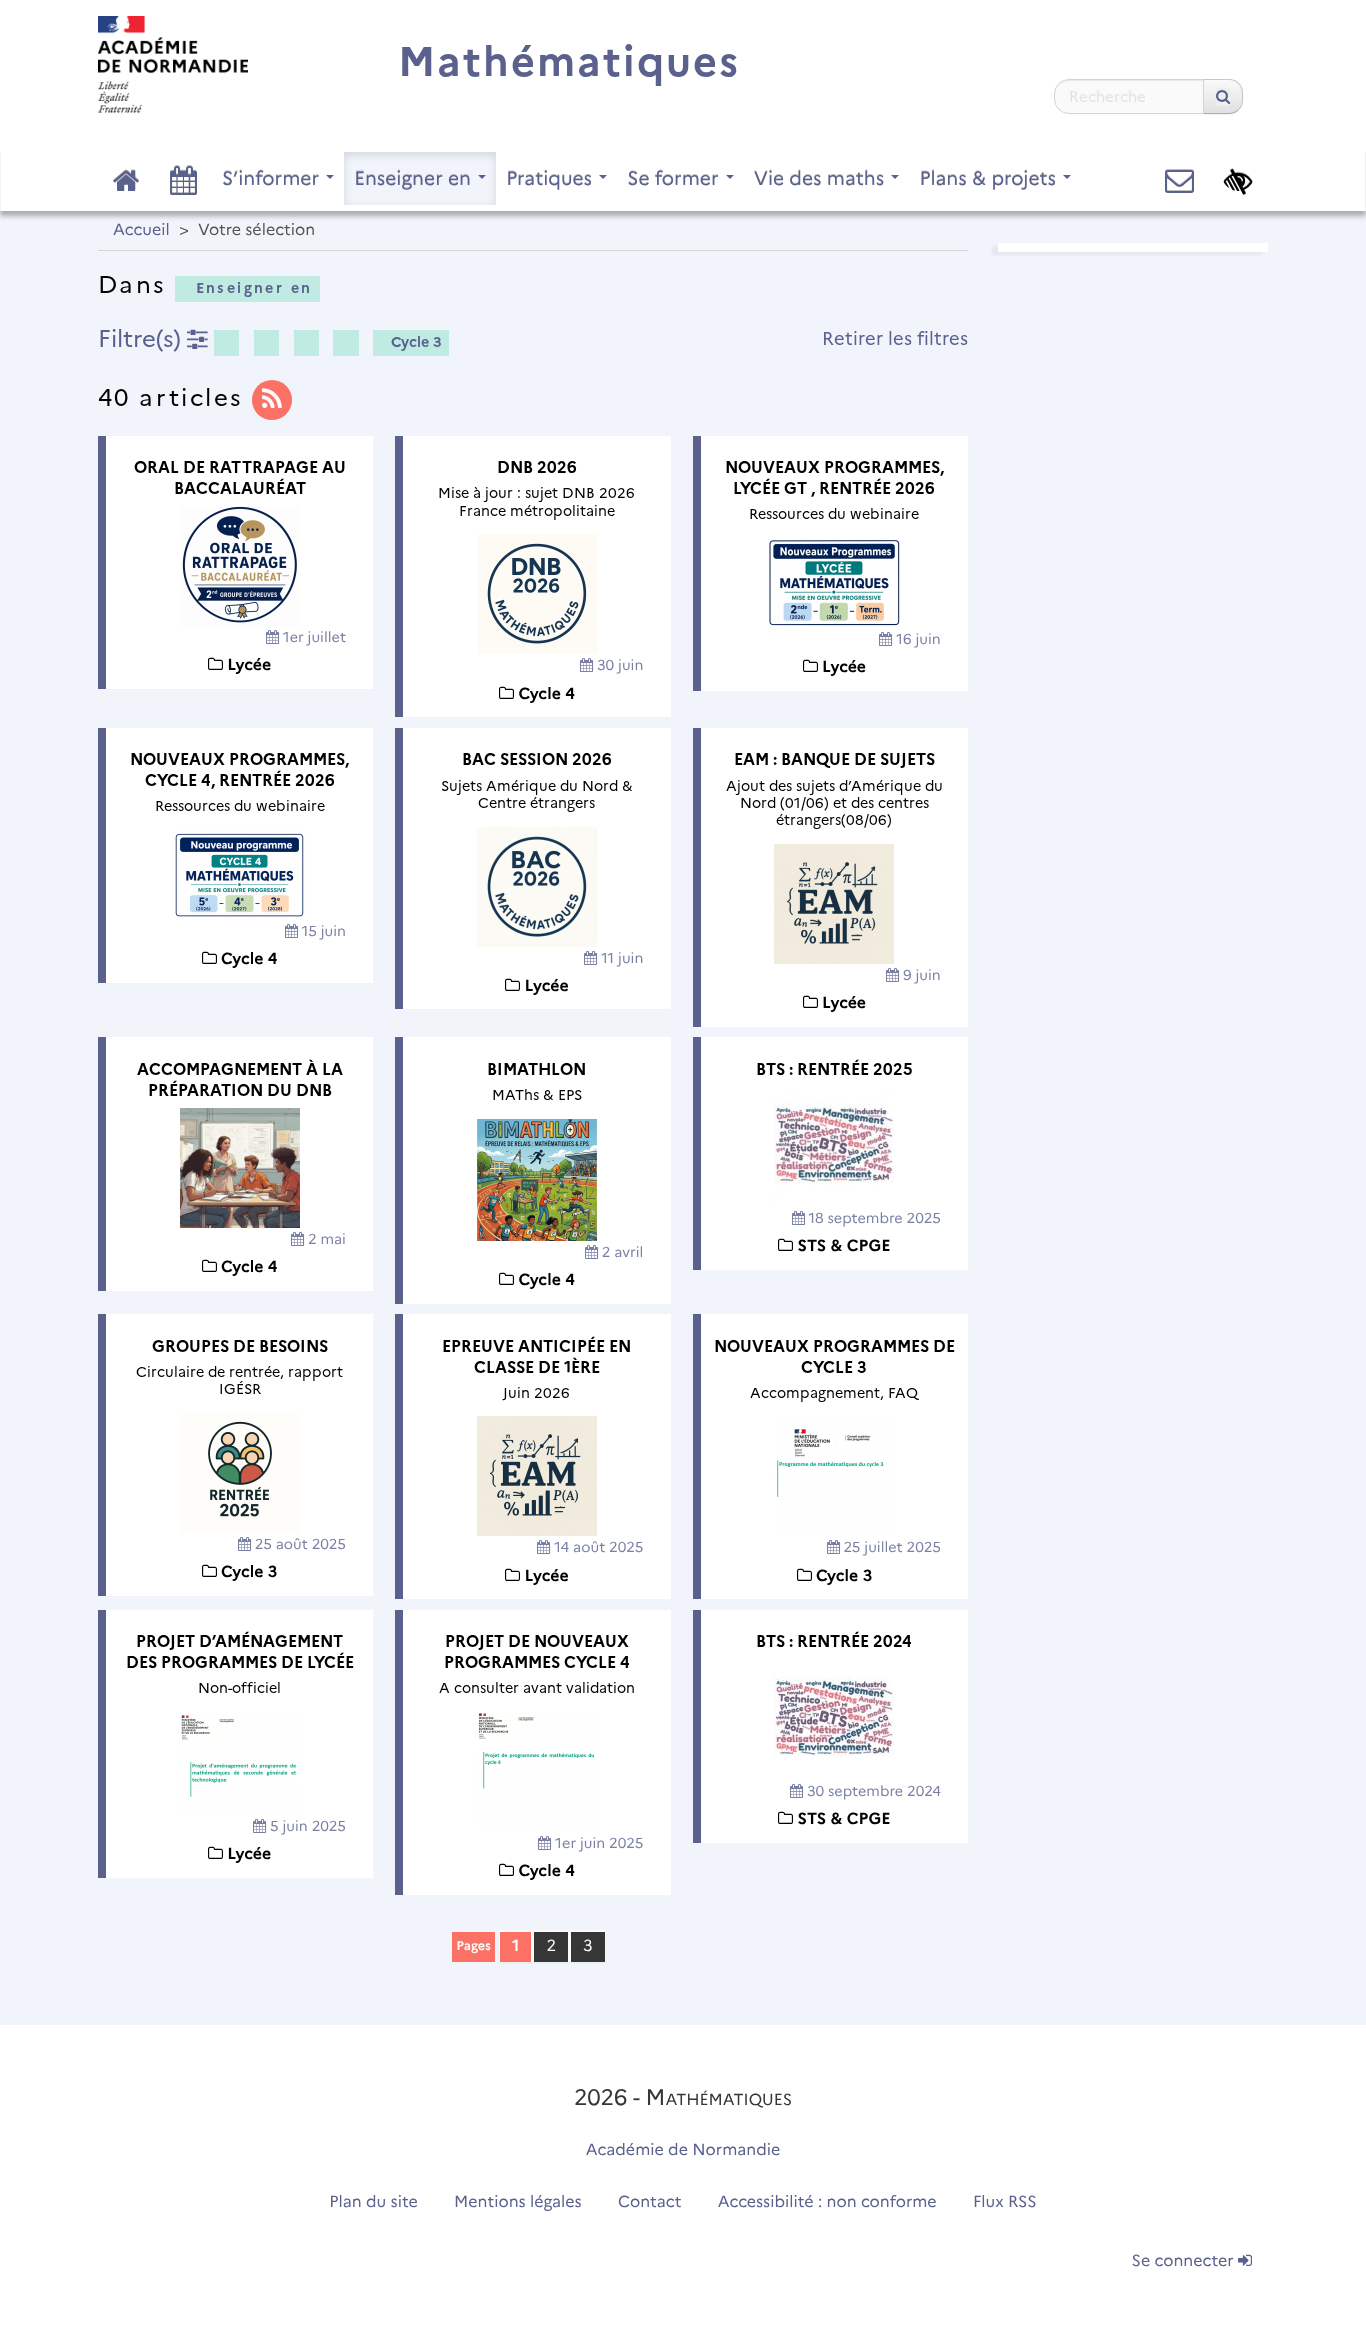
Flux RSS (1005, 2202)
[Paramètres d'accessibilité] (1238, 181)
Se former (675, 178)
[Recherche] (1223, 96)
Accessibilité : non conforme (827, 2202)
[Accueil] (173, 64)
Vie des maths (822, 178)
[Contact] (1179, 181)
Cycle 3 (416, 342)
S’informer (273, 178)
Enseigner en (415, 178)
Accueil (141, 230)
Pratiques (551, 178)
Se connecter (1185, 2261)
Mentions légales (518, 2202)
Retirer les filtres (895, 338)
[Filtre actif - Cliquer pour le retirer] (226, 343)
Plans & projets (990, 178)
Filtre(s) (142, 338)
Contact (650, 2202)
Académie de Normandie (683, 2150)
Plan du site (373, 2202)
